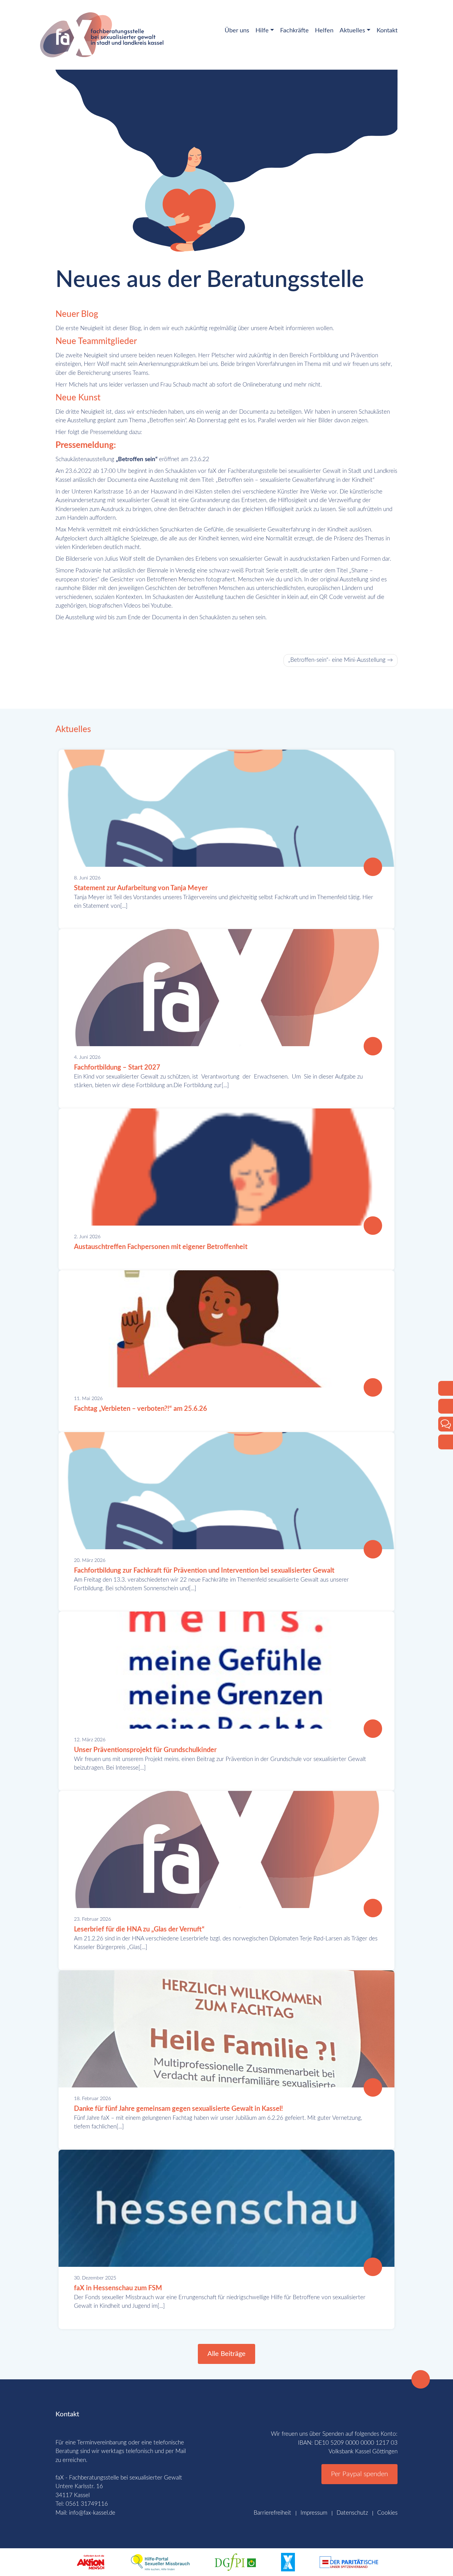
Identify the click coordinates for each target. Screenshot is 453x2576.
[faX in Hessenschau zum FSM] (373, 2267)
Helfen (324, 31)
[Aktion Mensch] (91, 2562)
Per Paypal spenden (359, 2474)
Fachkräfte (294, 31)
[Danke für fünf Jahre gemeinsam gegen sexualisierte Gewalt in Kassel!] (373, 2087)
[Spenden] (446, 1442)
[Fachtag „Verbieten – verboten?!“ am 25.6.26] (373, 1387)
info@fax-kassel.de (92, 2513)
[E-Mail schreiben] (446, 1406)
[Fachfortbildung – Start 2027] (373, 1046)
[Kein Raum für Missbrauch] (288, 2562)
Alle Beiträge (226, 2354)
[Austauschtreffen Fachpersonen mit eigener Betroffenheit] (373, 1226)
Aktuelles (352, 31)
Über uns (237, 31)
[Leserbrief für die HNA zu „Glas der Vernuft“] (373, 1908)
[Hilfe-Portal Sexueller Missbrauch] (160, 2562)
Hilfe (262, 31)
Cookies (387, 2513)
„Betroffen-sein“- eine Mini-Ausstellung (337, 660)
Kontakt (387, 31)
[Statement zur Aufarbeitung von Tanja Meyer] (373, 867)
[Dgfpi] (235, 2562)
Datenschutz (352, 2513)
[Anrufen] (446, 1388)
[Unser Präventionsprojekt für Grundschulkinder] (373, 1729)
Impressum (314, 2513)
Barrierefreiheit (272, 2513)
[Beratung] (446, 1424)
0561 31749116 (87, 2504)
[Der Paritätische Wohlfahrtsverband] (349, 2562)
